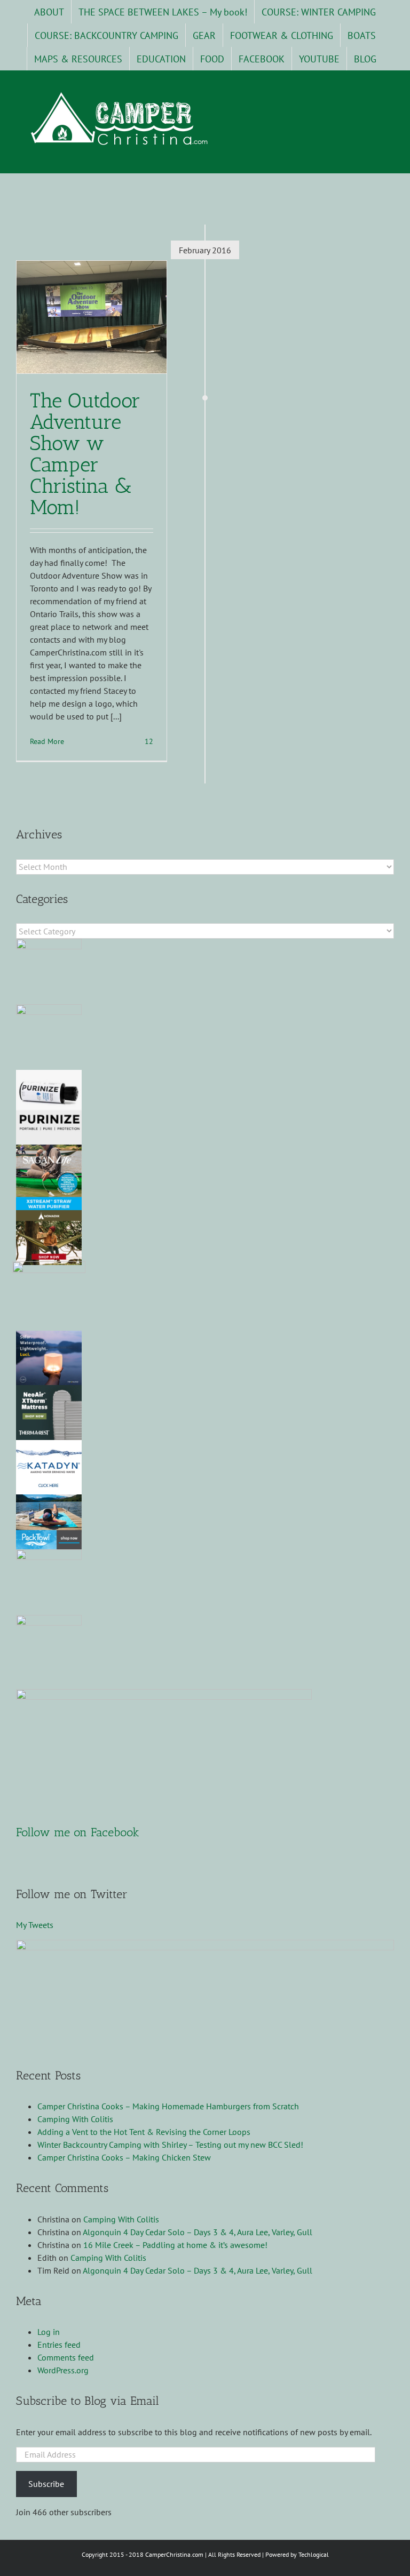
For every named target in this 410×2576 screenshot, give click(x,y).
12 (148, 741)
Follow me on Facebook (78, 1832)
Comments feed (66, 2357)
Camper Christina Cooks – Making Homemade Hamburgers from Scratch (168, 2106)
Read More (47, 741)
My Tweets (35, 1925)
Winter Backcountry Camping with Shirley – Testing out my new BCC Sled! (170, 2145)
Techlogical (314, 2554)
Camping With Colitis (75, 2119)
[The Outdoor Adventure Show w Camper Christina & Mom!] (92, 317)
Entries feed (59, 2345)
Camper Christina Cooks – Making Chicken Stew (124, 2157)
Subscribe (46, 2484)
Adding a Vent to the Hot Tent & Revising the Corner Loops (144, 2132)
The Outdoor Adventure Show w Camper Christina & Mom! (85, 454)
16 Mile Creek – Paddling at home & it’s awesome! (175, 2245)
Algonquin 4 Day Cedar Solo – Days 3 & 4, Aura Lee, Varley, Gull (198, 2232)
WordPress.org (63, 2370)
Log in (49, 2332)
